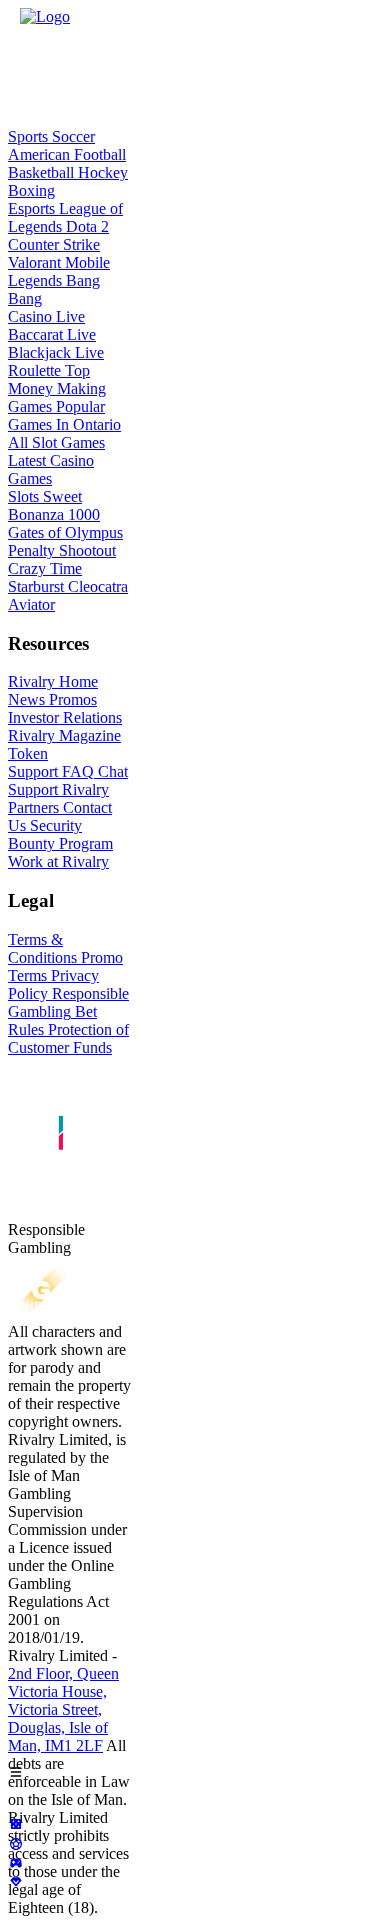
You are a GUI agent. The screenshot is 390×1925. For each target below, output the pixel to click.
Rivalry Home (53, 681)
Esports (31, 208)
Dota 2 (85, 226)
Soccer (71, 136)
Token (28, 753)
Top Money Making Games (57, 388)
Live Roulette (56, 361)
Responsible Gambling (68, 1002)
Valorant (34, 262)
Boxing (31, 190)
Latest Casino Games (51, 469)
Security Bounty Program (60, 834)
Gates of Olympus (65, 532)
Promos (71, 699)
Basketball (41, 172)
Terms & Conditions (42, 948)
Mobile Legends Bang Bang (59, 280)
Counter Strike (54, 244)
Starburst (36, 586)
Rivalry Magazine (64, 735)
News (26, 699)
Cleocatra (96, 586)
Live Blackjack (52, 343)
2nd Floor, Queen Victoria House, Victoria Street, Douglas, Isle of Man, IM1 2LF (63, 1709)
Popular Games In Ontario (64, 415)
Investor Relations (65, 717)
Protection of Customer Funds (68, 1038)
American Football (67, 154)
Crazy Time (45, 568)
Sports (28, 136)
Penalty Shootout (62, 550)
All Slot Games (56, 442)
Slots (23, 496)
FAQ (76, 771)
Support (33, 771)
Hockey (101, 172)
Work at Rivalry (58, 861)
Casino (30, 316)
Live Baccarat (46, 325)
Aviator (31, 604)
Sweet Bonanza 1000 (54, 505)
